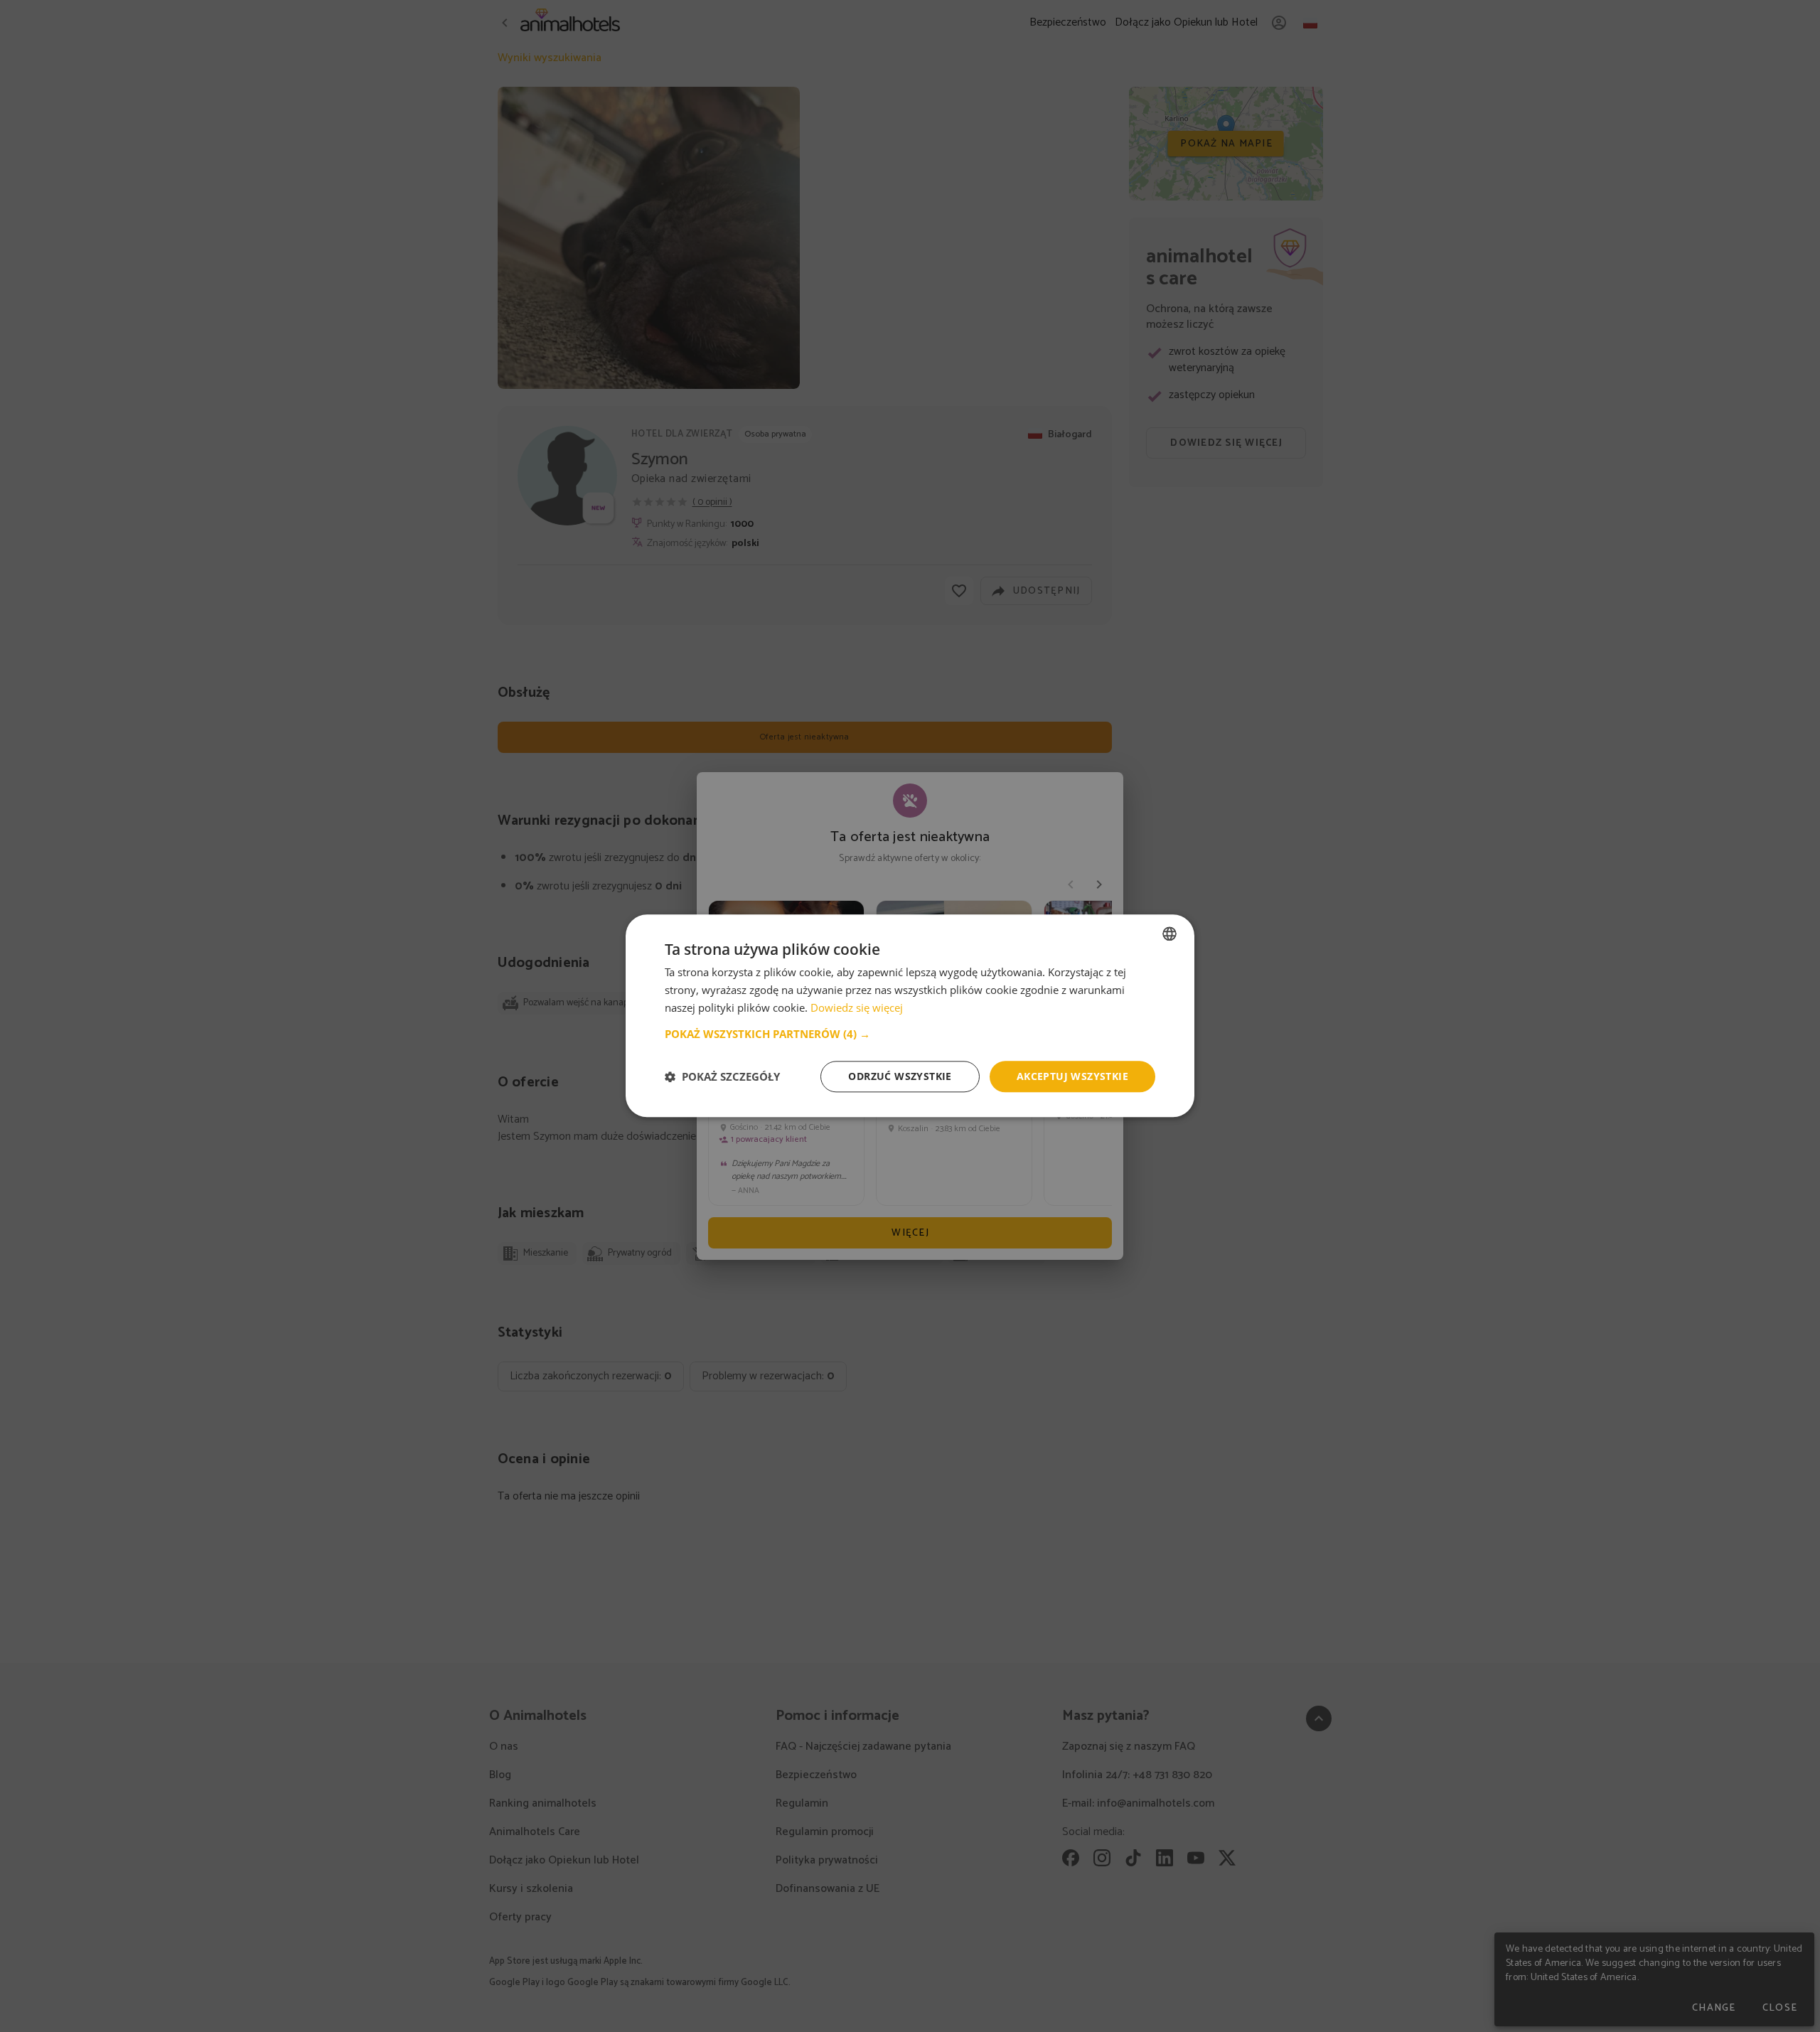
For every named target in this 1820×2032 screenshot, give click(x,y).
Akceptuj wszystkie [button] (1072, 1076)
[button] (910, 1034)
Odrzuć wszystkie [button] (900, 1076)
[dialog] (910, 1016)
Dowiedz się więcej (857, 1007)
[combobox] (1169, 934)
